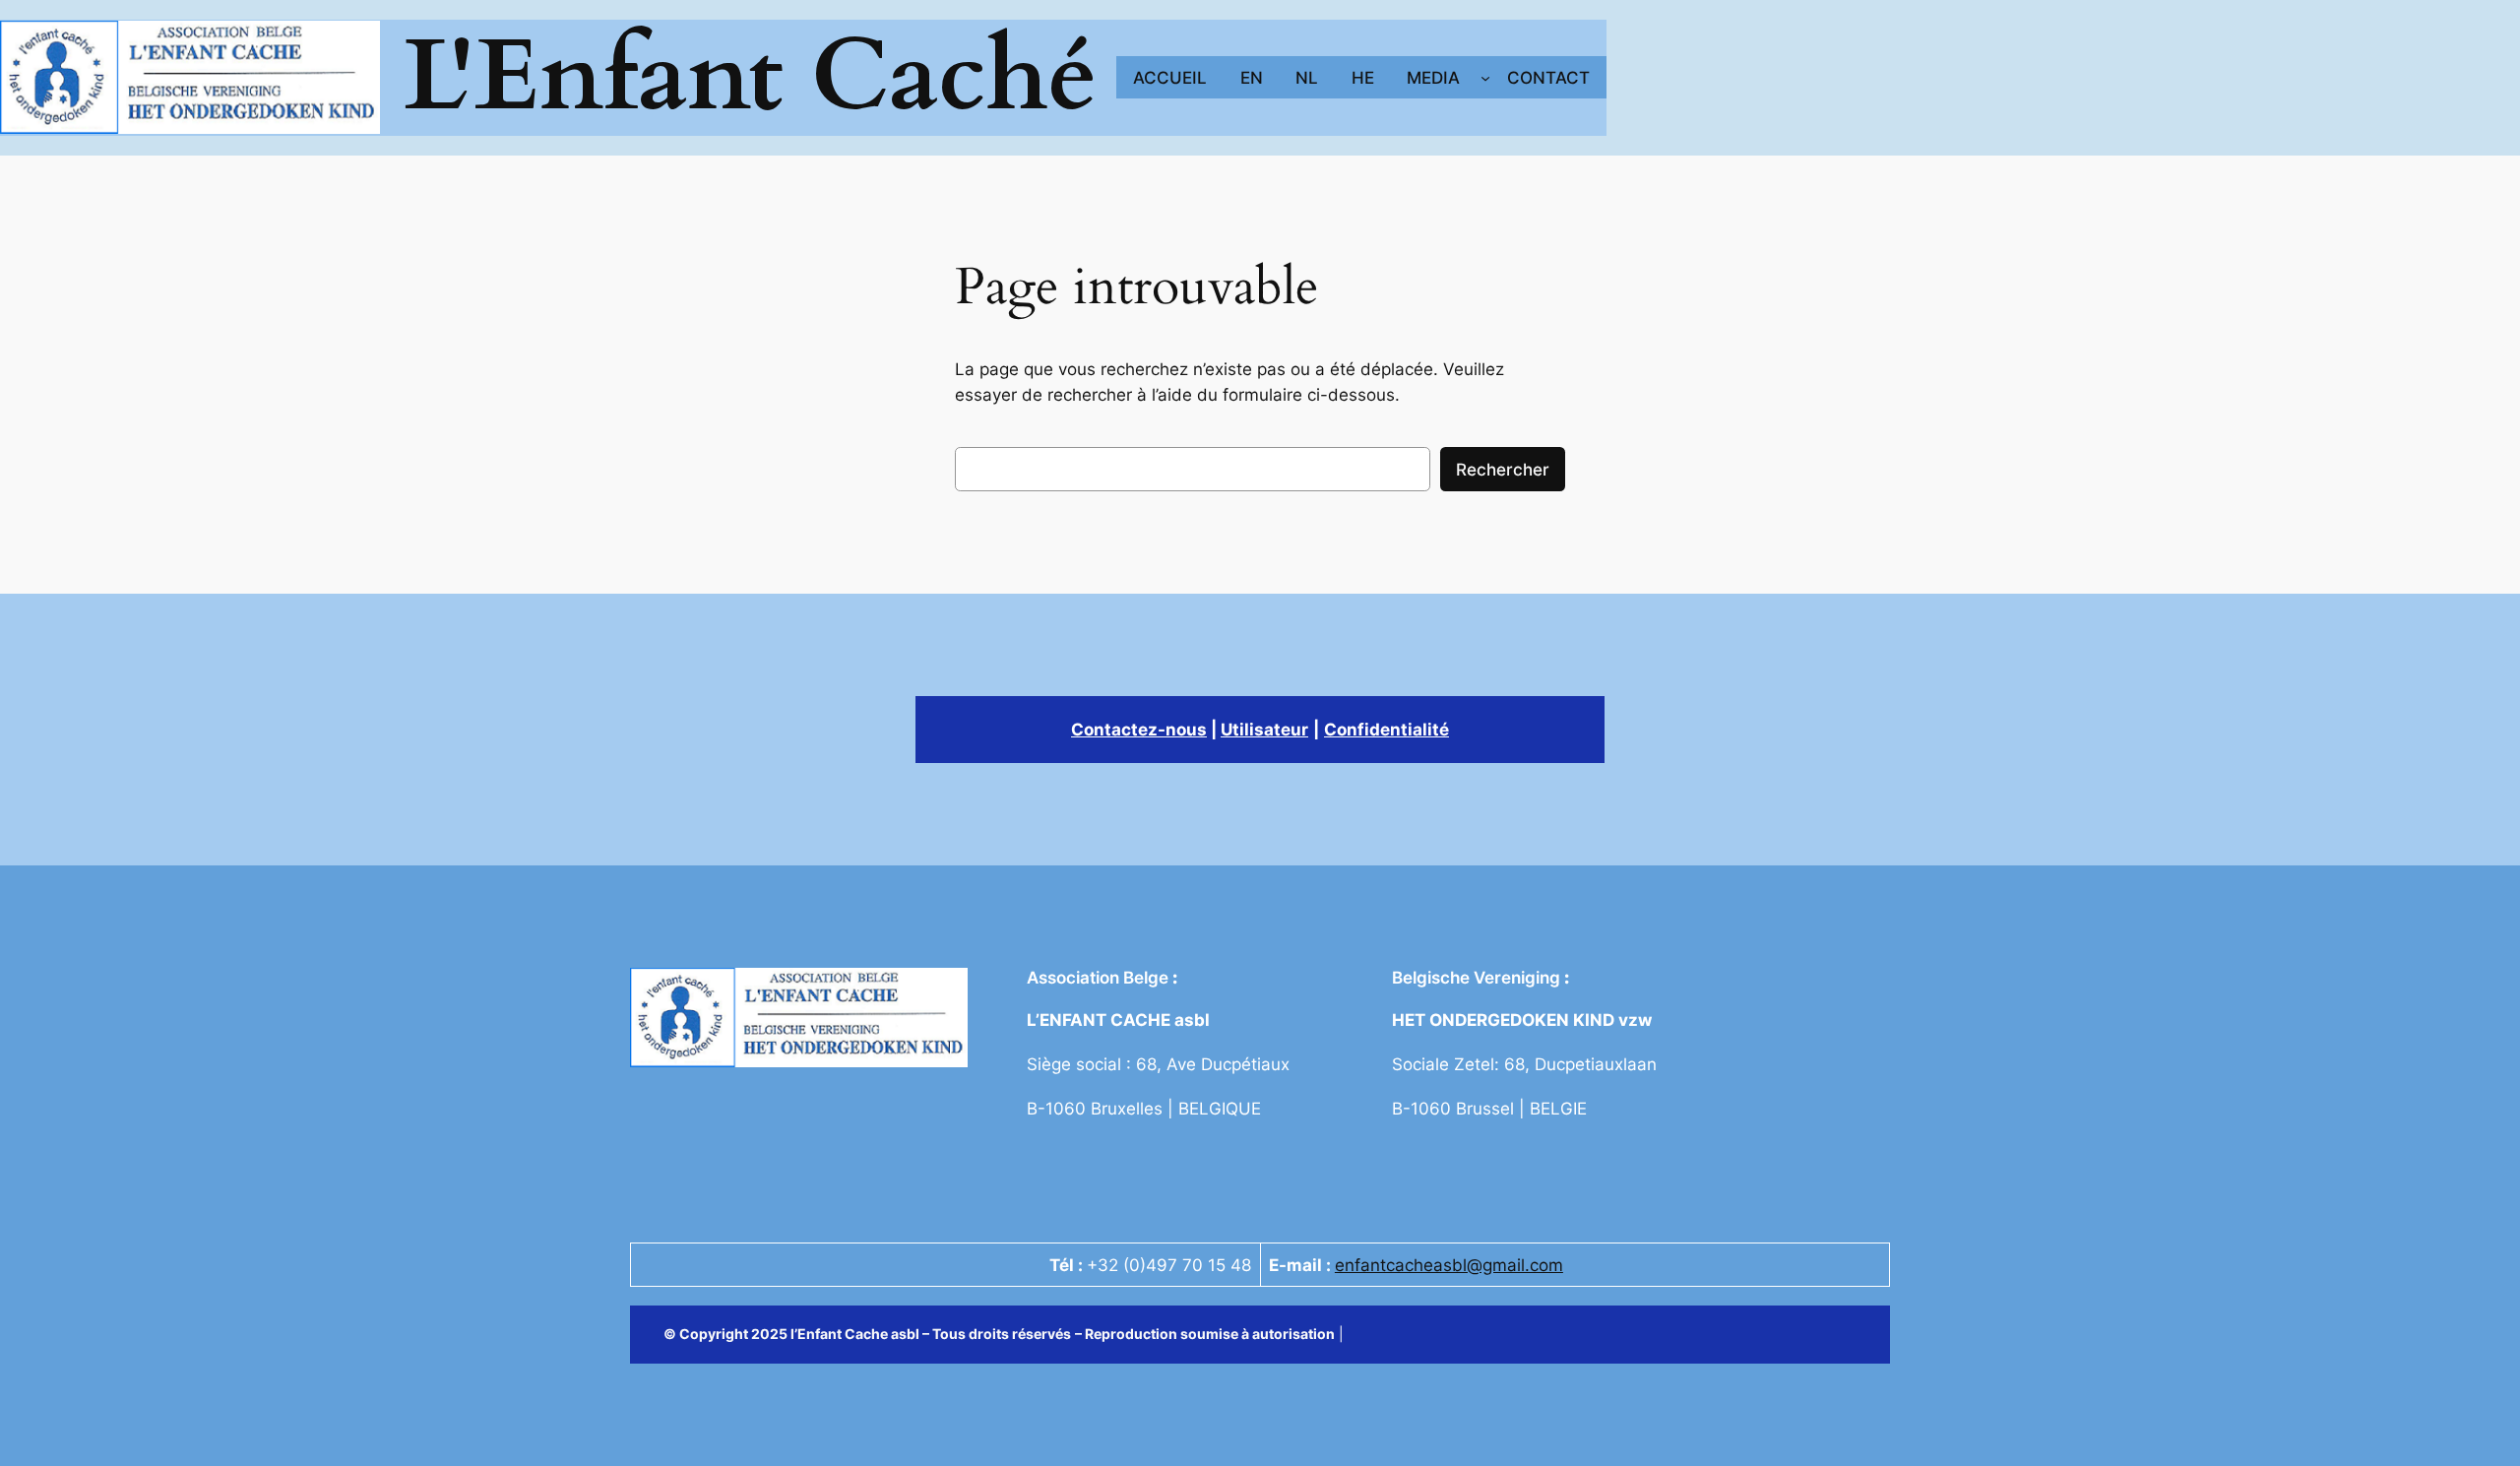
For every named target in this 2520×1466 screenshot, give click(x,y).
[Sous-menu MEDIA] (1485, 78)
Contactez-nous (1139, 730)
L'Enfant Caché (751, 77)
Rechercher (1503, 470)
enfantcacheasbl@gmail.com (1449, 1265)
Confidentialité (1386, 730)
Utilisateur (1264, 730)
